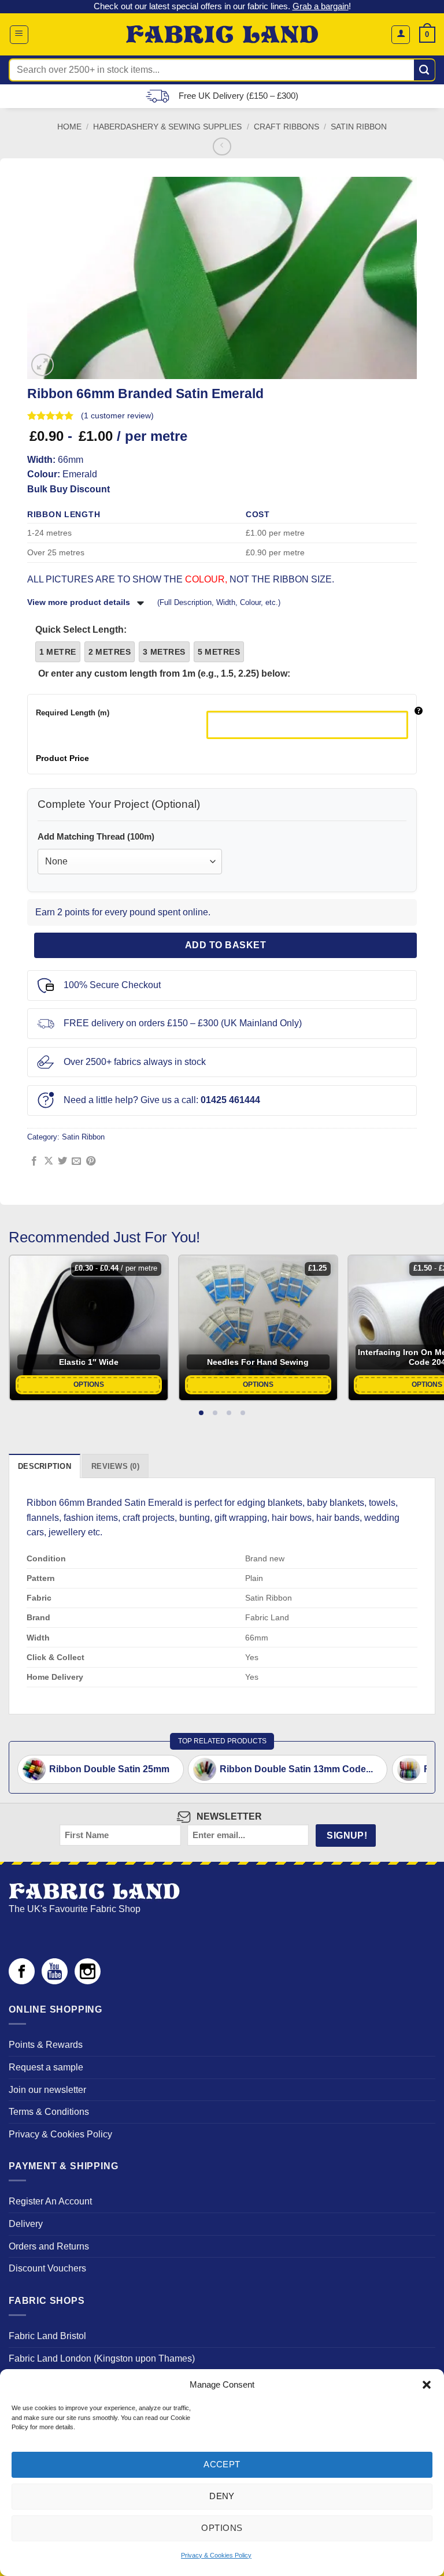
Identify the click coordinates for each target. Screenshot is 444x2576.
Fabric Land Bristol (47, 2336)
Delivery (26, 2224)
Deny (222, 2496)
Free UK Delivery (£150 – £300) (238, 96)
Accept (222, 2464)
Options (222, 2528)
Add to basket (225, 945)
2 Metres (110, 652)
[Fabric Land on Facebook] (22, 1981)
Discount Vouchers (47, 2268)
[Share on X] (49, 1161)
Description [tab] (45, 1466)
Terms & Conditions (49, 2112)
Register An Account (50, 2201)
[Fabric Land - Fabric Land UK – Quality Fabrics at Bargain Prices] (222, 35)
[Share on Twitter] (62, 1161)
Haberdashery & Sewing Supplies (167, 127)
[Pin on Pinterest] (91, 1161)
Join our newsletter (47, 2090)
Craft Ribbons (286, 127)
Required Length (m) (73, 713)
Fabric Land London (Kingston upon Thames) (102, 2358)
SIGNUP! (347, 1836)
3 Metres (164, 652)
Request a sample (46, 2067)
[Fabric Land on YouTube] (55, 1981)
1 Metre (58, 652)
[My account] (401, 35)
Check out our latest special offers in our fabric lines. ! (222, 6)
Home (69, 127)
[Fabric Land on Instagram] (88, 1981)
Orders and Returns (49, 2246)
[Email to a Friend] (76, 1161)
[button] (427, 2385)
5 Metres (219, 652)
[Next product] (222, 146)
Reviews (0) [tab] (115, 1466)
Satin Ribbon (359, 127)
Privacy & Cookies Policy (216, 2555)
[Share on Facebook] (34, 1161)
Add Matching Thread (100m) (96, 836)
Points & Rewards (46, 2045)
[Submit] (425, 70)
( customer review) (117, 415)
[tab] (201, 1413)
